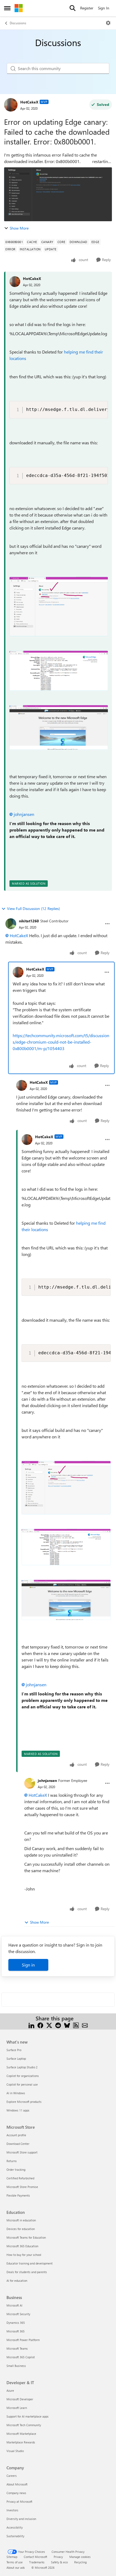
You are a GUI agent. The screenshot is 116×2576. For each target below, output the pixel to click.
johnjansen (24, 814)
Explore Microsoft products (24, 2102)
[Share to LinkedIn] (31, 2025)
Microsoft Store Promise (22, 2187)
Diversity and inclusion (21, 2519)
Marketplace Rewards (21, 2442)
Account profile (16, 2135)
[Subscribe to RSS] (76, 2025)
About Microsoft (17, 2484)
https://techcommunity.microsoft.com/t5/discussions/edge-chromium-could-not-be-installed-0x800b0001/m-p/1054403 (61, 1042)
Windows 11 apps (18, 2110)
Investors (12, 2510)
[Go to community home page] (19, 8)
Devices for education (21, 2229)
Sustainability (15, 2536)
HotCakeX (29, 102)
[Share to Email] (85, 2025)
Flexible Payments (18, 2195)
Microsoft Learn (17, 2408)
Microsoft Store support (22, 2152)
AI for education (17, 2281)
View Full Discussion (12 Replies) (33, 908)
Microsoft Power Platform (23, 2340)
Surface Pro (14, 2050)
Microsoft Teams (17, 2348)
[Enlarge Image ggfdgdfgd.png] (59, 727)
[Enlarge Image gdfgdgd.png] (59, 607)
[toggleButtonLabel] (108, 23)
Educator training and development (30, 2263)
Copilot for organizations (23, 2076)
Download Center (18, 2144)
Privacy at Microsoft (19, 2501)
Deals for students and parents (27, 2272)
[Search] (73, 8)
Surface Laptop (16, 2059)
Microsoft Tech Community (24, 2425)
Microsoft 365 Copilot (21, 2357)
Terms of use (15, 2562)
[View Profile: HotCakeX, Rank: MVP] (11, 105)
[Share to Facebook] (40, 2025)
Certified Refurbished (20, 2178)
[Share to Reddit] (58, 2025)
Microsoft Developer (20, 2399)
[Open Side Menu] (7, 8)
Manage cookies (80, 2557)
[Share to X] (49, 2025)
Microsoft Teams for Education (26, 2237)
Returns (12, 2161)
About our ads (16, 2568)
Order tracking (16, 2170)
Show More (19, 228)
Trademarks (37, 2562)
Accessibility (15, 2527)
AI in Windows (16, 2093)
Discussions (18, 23)
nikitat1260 (29, 921)
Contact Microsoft (35, 2557)
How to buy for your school (24, 2255)
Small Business (16, 2366)
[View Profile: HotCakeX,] (15, 282)
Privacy (58, 2557)
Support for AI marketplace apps (28, 2416)
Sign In (104, 8)
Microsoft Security (18, 2314)
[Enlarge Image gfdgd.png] (59, 671)
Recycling (80, 2562)
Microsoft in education (21, 2220)
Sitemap (12, 2557)
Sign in (28, 1965)
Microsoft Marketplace (21, 2434)
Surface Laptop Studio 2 (22, 2067)
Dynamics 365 (16, 2323)
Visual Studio (15, 2451)
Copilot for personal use (22, 2084)
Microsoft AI (14, 2305)
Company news (16, 2493)
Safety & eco (59, 2562)
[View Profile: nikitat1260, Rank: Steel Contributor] (11, 924)
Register (87, 8)
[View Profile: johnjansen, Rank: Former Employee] (30, 1783)
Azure (10, 2390)
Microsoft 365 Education (22, 2246)
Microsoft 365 (16, 2331)
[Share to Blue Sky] (67, 2025)
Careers (12, 2476)
